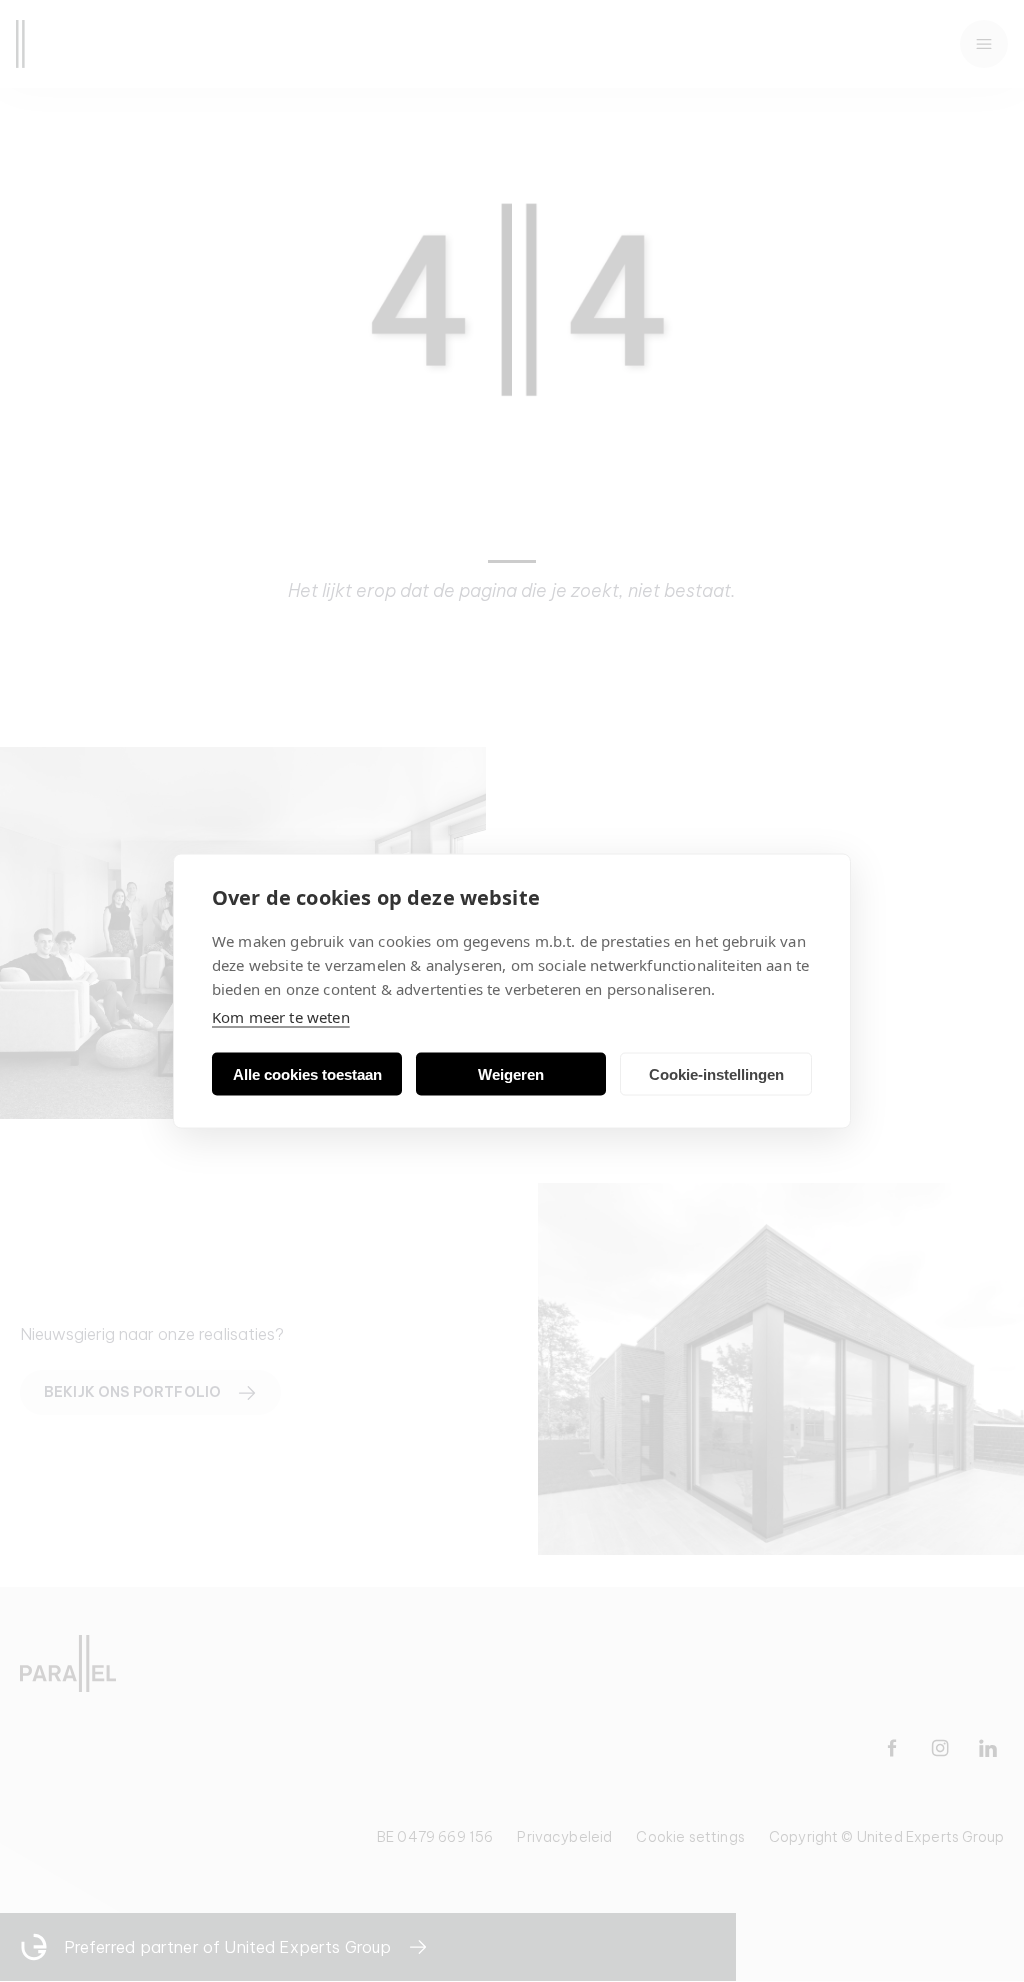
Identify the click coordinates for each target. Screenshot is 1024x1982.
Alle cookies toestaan (307, 1073)
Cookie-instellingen (716, 1073)
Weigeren (511, 1073)
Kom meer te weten (281, 1017)
